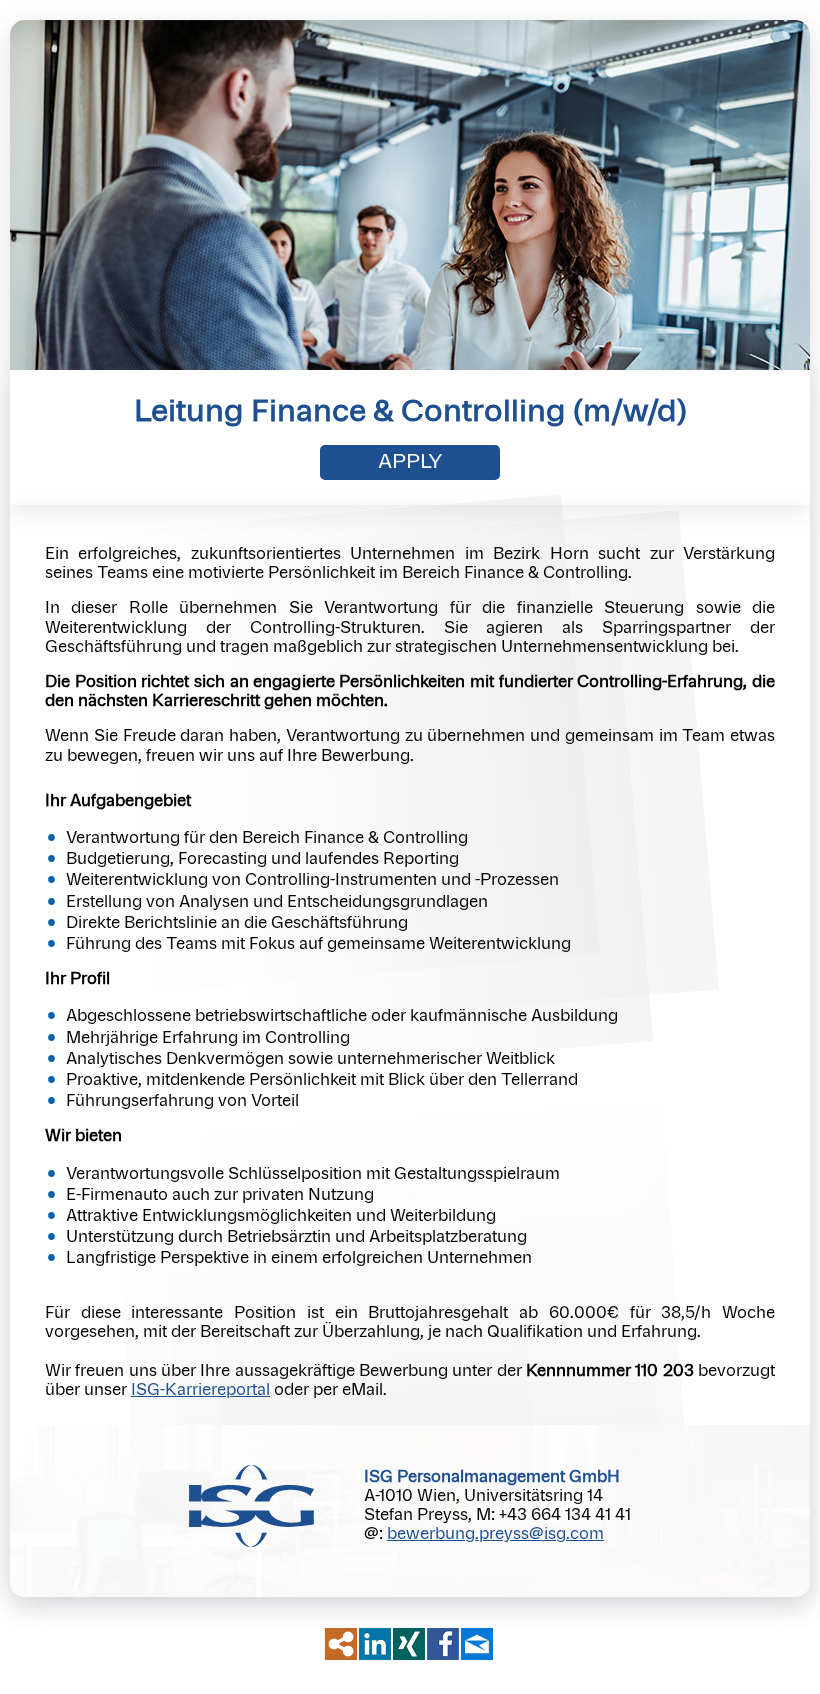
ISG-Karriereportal (200, 1390)
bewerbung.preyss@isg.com (495, 1534)
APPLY (410, 462)
